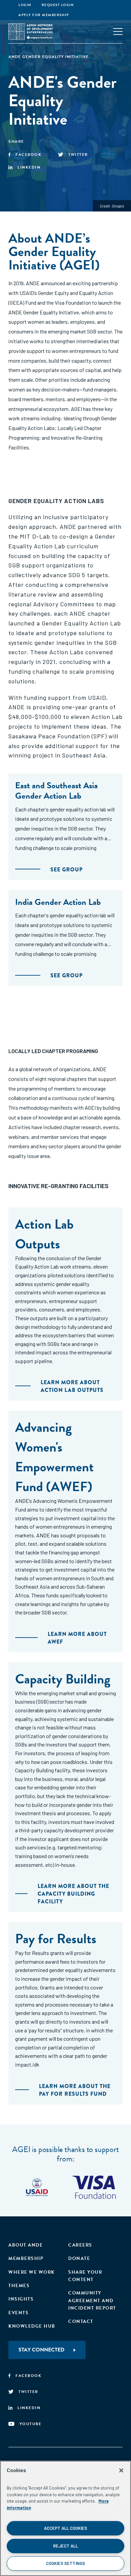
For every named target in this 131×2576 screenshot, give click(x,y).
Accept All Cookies (65, 2528)
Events (18, 2313)
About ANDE (26, 2245)
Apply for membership (44, 15)
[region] (65, 2518)
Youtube (31, 2424)
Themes (19, 2286)
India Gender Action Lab (58, 902)
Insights (21, 2299)
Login (25, 5)
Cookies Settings (65, 2563)
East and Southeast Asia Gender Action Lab (56, 791)
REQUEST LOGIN (58, 5)
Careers (80, 2245)
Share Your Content (85, 2276)
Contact (81, 2321)
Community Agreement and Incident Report (92, 2301)
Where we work (32, 2272)
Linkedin (29, 167)
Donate (79, 2258)
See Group (67, 870)
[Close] (121, 2470)
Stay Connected (41, 2350)
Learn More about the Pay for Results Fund (75, 2090)
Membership (26, 2258)
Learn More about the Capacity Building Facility (73, 1894)
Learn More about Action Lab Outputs (72, 1386)
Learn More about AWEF (77, 1638)
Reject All (65, 2546)
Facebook (28, 155)
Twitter (78, 155)
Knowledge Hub (32, 2326)
